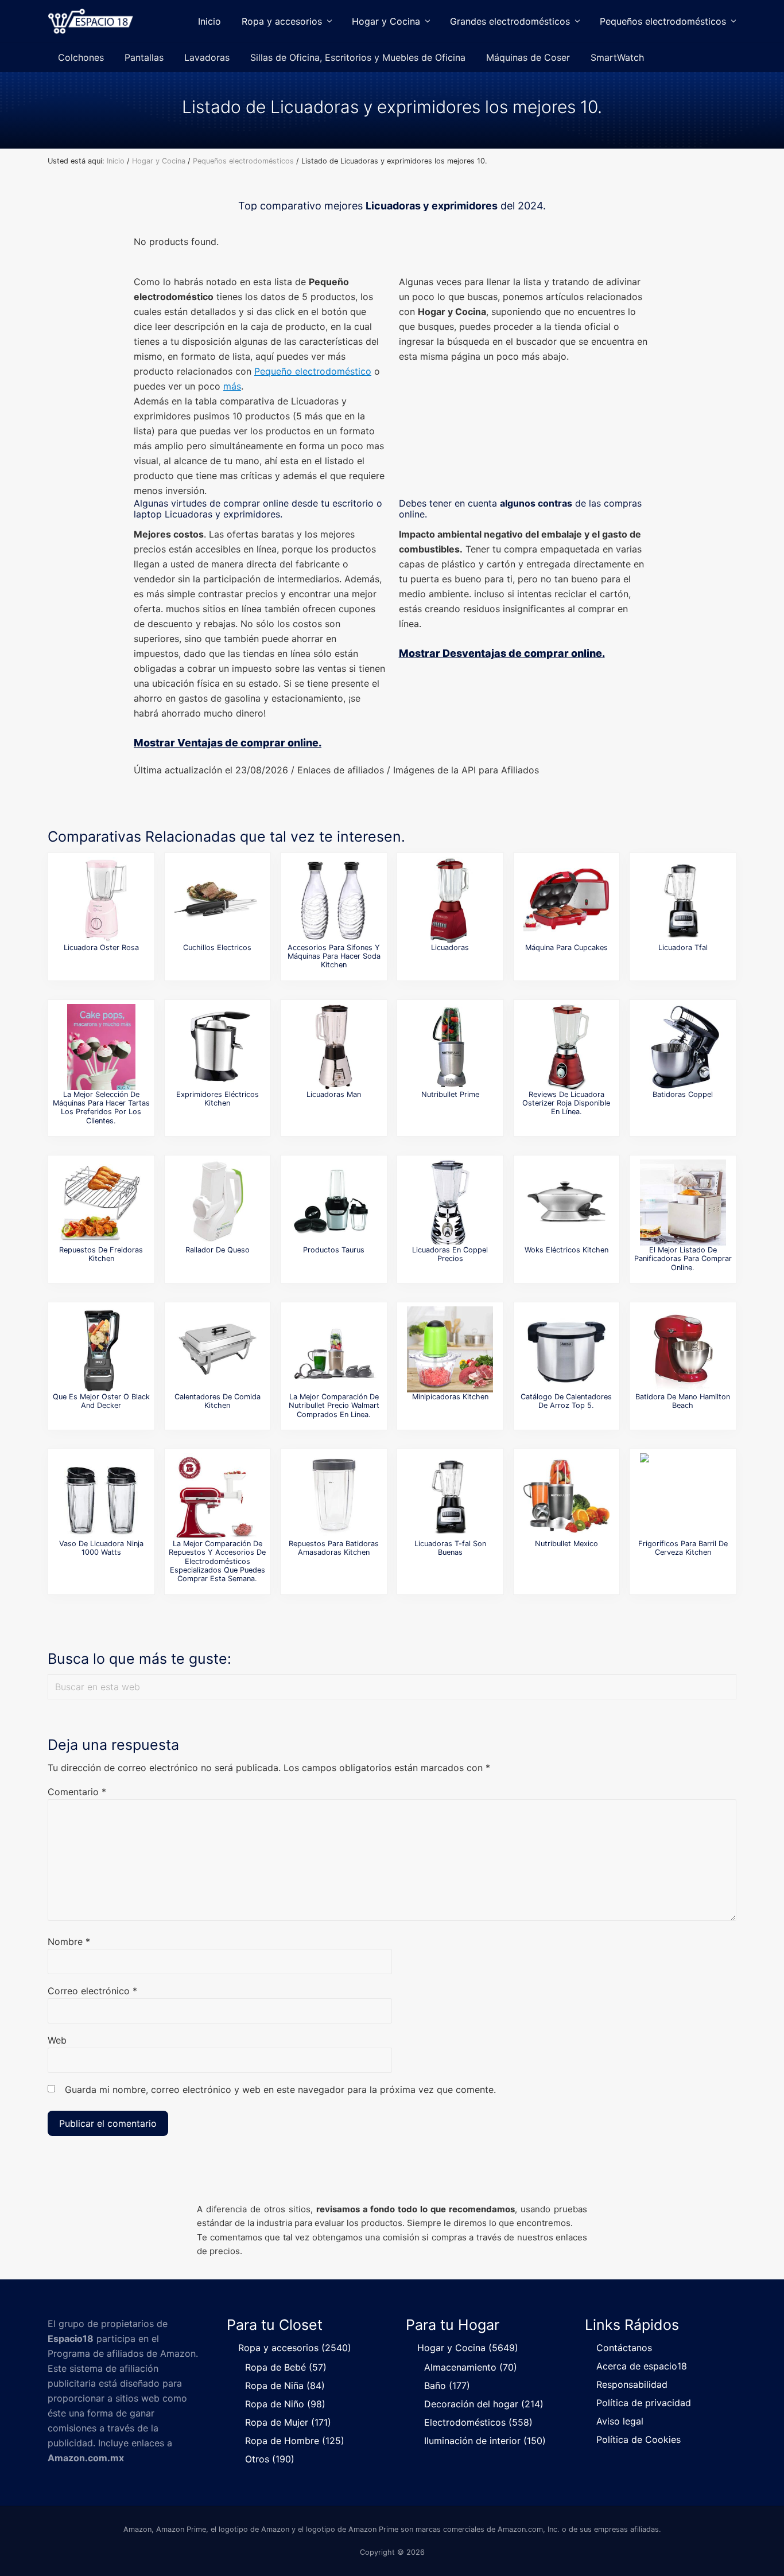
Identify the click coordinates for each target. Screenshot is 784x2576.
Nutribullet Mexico (566, 1544)
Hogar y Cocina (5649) (468, 2348)
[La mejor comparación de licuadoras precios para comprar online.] (101, 1349)
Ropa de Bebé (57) (286, 2367)
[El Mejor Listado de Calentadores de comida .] (218, 1349)
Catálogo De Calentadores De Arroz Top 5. (566, 1401)
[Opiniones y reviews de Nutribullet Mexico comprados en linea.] (566, 1496)
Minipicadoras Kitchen (450, 1397)
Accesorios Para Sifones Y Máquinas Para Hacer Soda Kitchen (334, 956)
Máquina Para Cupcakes (566, 947)
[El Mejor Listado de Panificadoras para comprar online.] (683, 1203)
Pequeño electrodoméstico (313, 371)
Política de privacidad (644, 2403)
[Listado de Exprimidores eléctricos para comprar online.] (218, 1047)
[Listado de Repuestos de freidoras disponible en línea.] (101, 1203)
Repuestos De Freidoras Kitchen (101, 1254)
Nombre (69, 1941)
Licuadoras (450, 947)
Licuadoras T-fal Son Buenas (450, 1548)
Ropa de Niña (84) (285, 2386)
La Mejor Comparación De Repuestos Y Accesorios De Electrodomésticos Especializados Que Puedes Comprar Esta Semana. (217, 1561)
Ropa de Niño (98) (285, 2404)
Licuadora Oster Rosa (101, 947)
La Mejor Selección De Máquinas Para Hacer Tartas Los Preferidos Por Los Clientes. (101, 1108)
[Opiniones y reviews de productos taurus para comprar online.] (334, 1203)
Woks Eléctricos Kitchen (566, 1250)
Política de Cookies (639, 2439)
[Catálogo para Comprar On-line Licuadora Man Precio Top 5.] (334, 1047)
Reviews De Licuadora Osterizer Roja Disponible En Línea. (566, 1103)
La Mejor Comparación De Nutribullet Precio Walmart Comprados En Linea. (334, 1406)
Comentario (77, 1792)
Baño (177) (447, 2386)
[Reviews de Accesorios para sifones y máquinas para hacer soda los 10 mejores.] (334, 900)
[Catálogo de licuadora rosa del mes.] (101, 900)
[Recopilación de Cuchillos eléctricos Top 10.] (218, 900)
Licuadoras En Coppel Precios (450, 1254)
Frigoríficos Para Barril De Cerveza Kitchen (683, 1548)
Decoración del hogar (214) (484, 2404)
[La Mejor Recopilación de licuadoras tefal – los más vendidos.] (450, 1496)
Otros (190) (270, 2459)
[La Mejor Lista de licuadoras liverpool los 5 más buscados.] (450, 900)
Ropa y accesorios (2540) (295, 2348)
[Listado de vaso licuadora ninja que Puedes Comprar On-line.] (101, 1496)
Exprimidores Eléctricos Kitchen (218, 1099)
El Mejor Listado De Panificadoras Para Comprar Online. (683, 1259)
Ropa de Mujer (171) (288, 2422)
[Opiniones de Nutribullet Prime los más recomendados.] (450, 1047)
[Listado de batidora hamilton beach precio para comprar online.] (683, 1349)
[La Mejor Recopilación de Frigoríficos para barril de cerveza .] (683, 1496)
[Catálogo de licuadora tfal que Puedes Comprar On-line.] (683, 900)
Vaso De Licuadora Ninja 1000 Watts (101, 1548)
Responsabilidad (632, 2384)
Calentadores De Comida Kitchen (218, 1401)
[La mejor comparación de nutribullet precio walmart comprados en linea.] (334, 1349)
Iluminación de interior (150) (485, 2441)
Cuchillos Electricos (217, 947)
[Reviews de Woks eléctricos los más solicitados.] (566, 1203)
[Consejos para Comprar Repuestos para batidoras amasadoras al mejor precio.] (334, 1496)
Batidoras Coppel (683, 1094)
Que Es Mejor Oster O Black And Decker (101, 1401)
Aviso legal (620, 2421)
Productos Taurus (334, 1250)
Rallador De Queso (218, 1250)
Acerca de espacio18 (642, 2366)
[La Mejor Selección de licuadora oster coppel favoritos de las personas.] (450, 1203)
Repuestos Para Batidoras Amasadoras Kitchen (334, 1548)
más (232, 386)
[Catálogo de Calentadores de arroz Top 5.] (566, 1349)
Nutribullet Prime (450, 1094)
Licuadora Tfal (683, 947)
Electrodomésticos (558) (478, 2422)
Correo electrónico (92, 1991)
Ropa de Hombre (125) (295, 2441)
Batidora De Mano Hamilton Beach (683, 1401)
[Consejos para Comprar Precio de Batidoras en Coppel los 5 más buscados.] (683, 1047)
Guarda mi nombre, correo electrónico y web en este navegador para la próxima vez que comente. (280, 2089)
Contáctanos (624, 2348)
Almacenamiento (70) (471, 2367)
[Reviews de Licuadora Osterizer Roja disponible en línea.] (566, 1047)
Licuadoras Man (334, 1094)
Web (57, 2040)
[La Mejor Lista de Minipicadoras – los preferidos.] (450, 1349)
